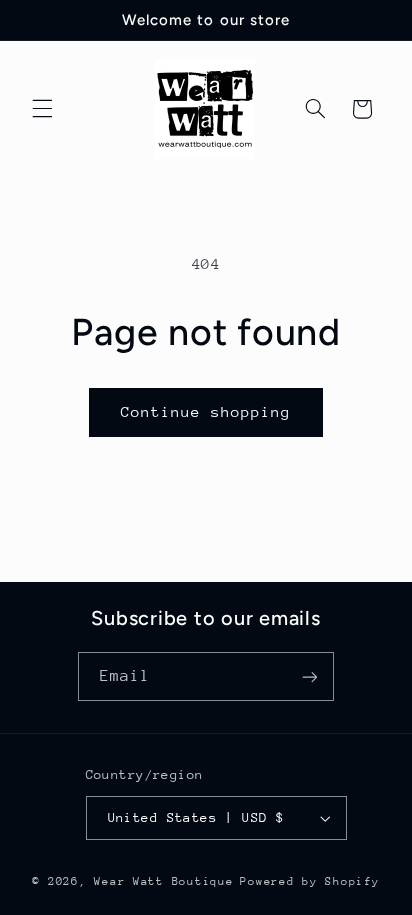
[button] (42, 109)
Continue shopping (206, 411)
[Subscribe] (310, 676)
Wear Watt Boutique (163, 881)
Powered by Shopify (309, 881)
